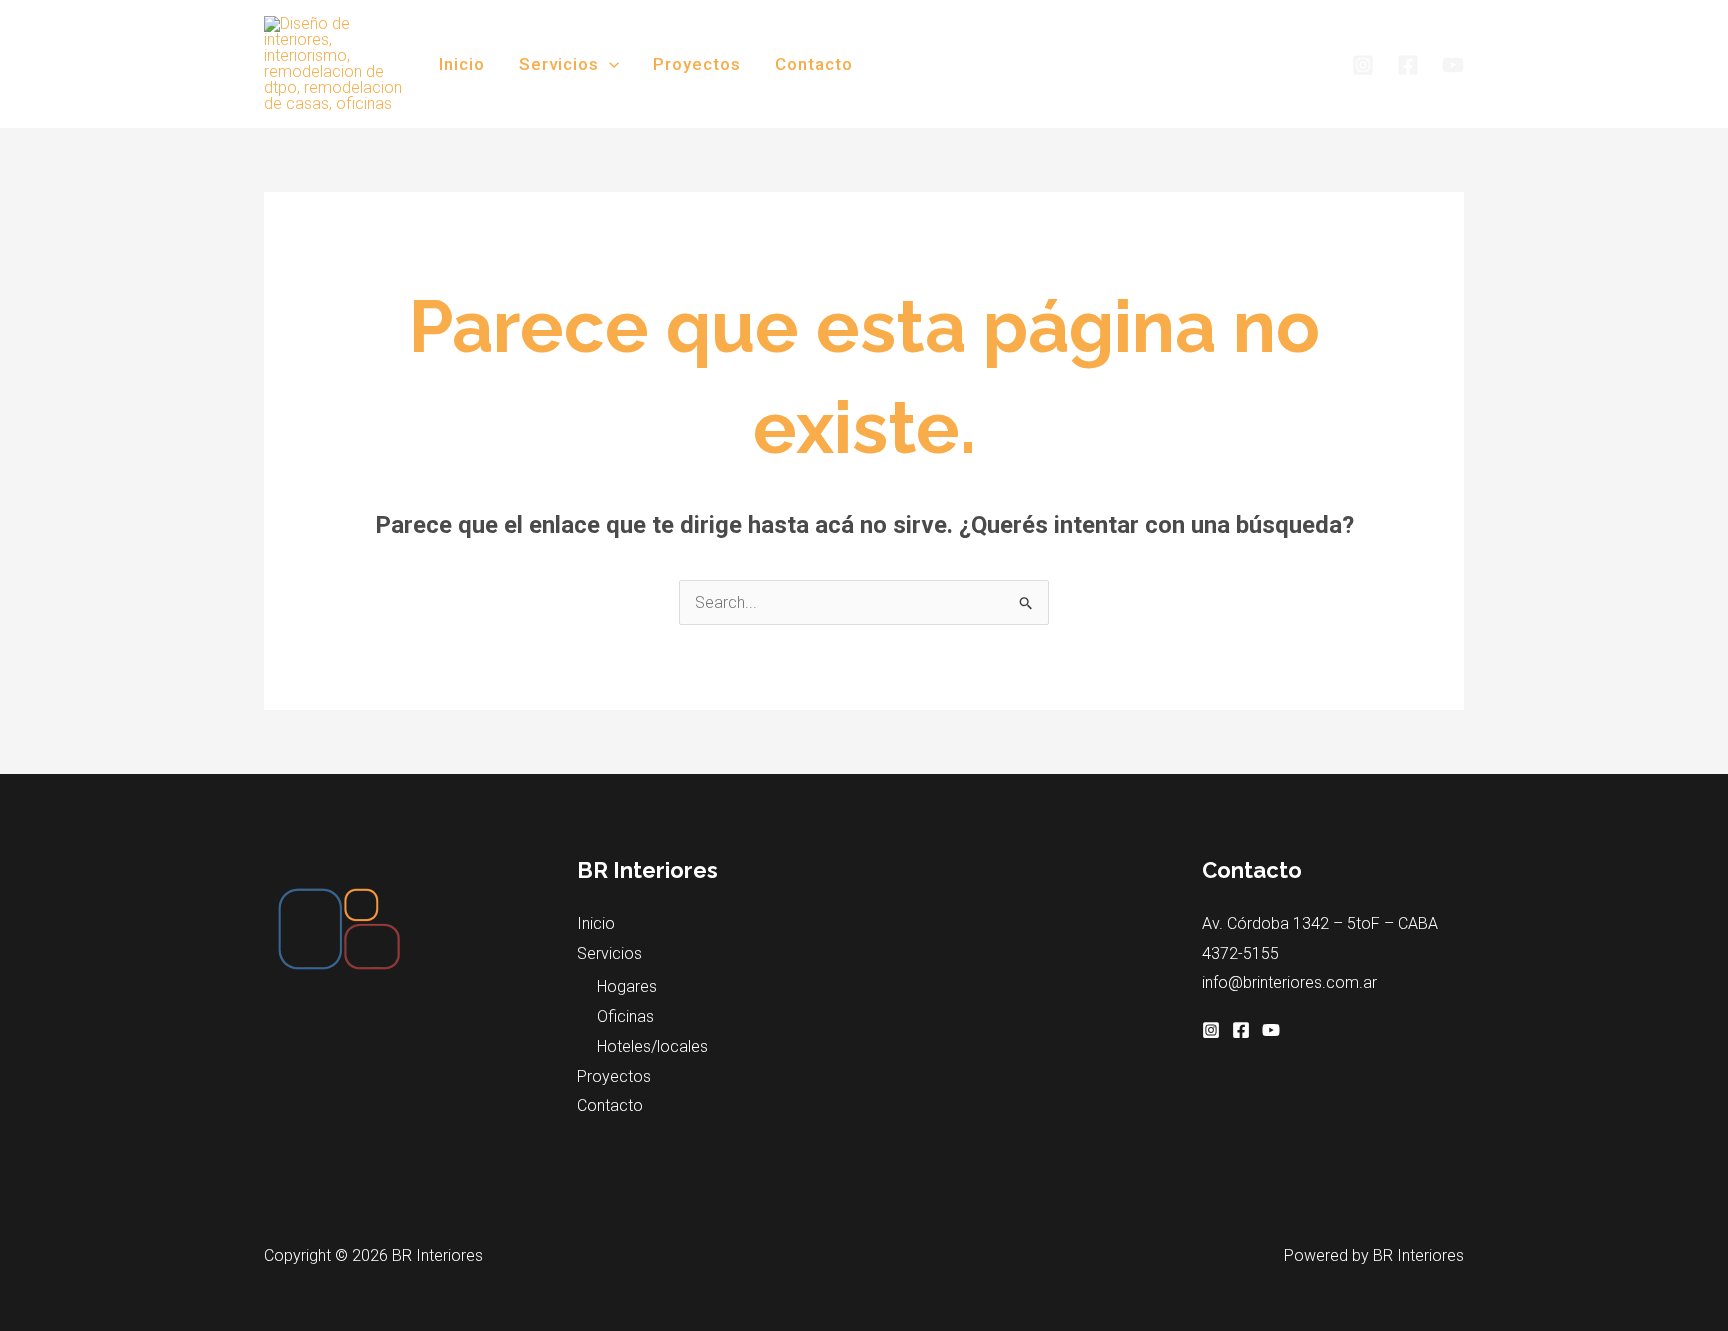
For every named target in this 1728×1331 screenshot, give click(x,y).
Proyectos (697, 64)
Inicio (462, 64)
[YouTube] (1453, 65)
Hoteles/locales (652, 1046)
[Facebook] (1408, 65)
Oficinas (625, 1016)
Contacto (814, 64)
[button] (609, 64)
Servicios (559, 64)
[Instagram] (1363, 65)
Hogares (627, 986)
